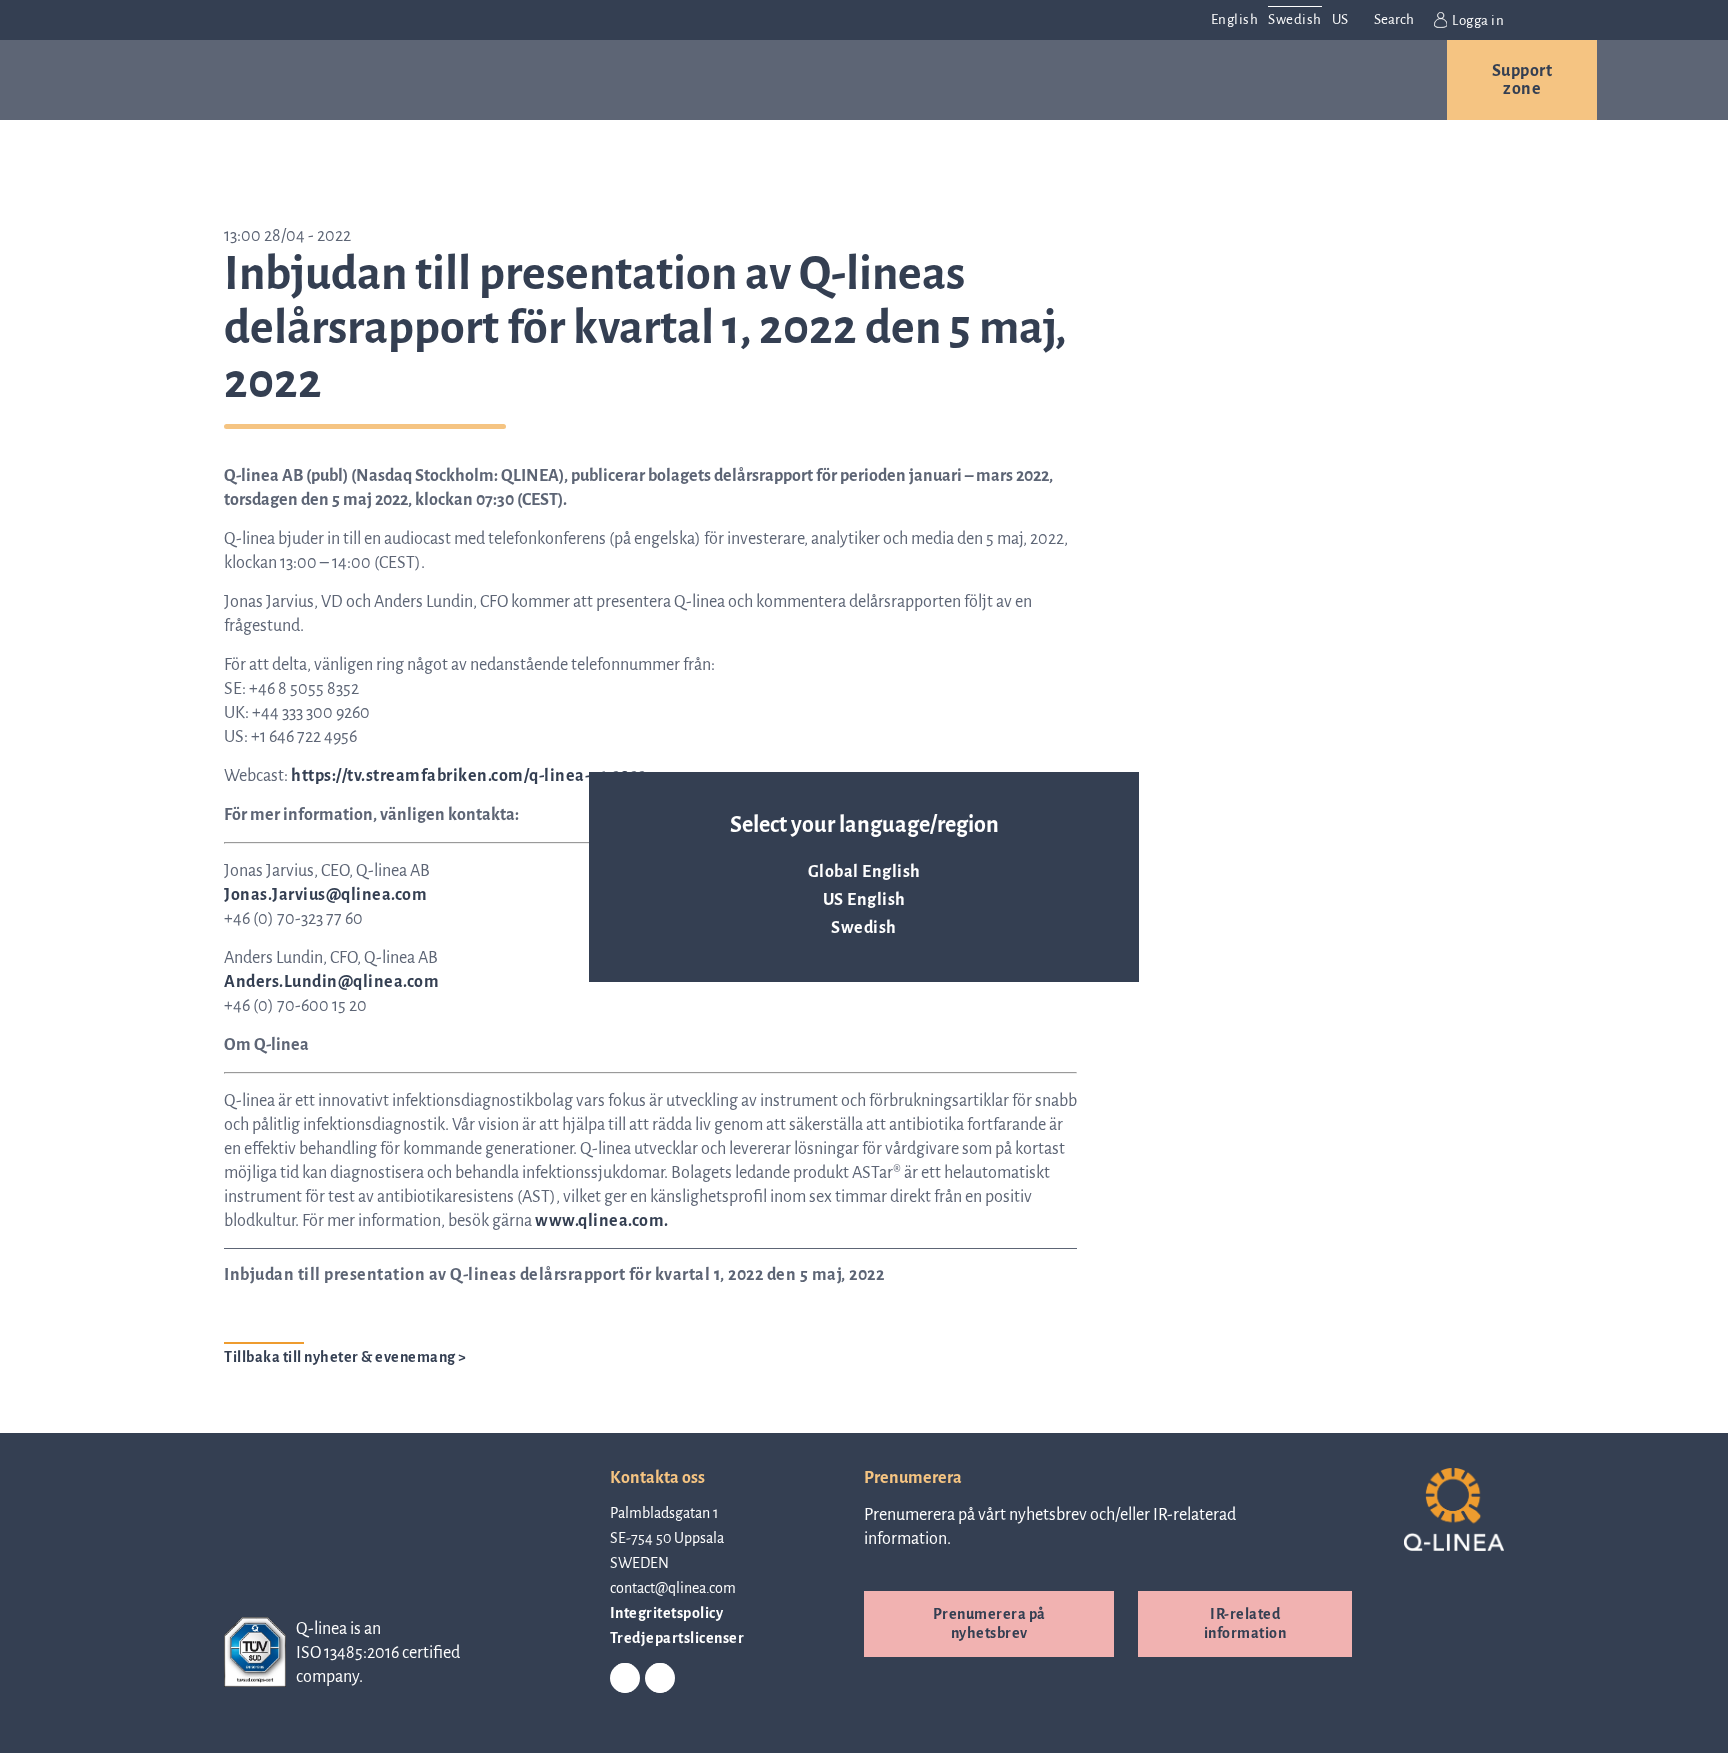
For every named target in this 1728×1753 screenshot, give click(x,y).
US (1340, 19)
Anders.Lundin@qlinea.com (331, 982)
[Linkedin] (625, 1679)
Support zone (1522, 80)
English (1235, 19)
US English (864, 900)
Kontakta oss (1343, 80)
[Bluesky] (660, 1679)
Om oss (890, 80)
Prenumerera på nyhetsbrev (989, 1623)
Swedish (864, 928)
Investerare (1166, 80)
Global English (864, 872)
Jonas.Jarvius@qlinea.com (325, 895)
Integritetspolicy (667, 1613)
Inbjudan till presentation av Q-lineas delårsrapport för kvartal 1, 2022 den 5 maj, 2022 (554, 1275)
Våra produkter (407, 80)
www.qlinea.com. (602, 1221)
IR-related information (1245, 1623)
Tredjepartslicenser (677, 1638)
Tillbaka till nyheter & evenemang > (345, 1357)
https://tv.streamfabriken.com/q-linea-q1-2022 (469, 776)
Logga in (1478, 20)
